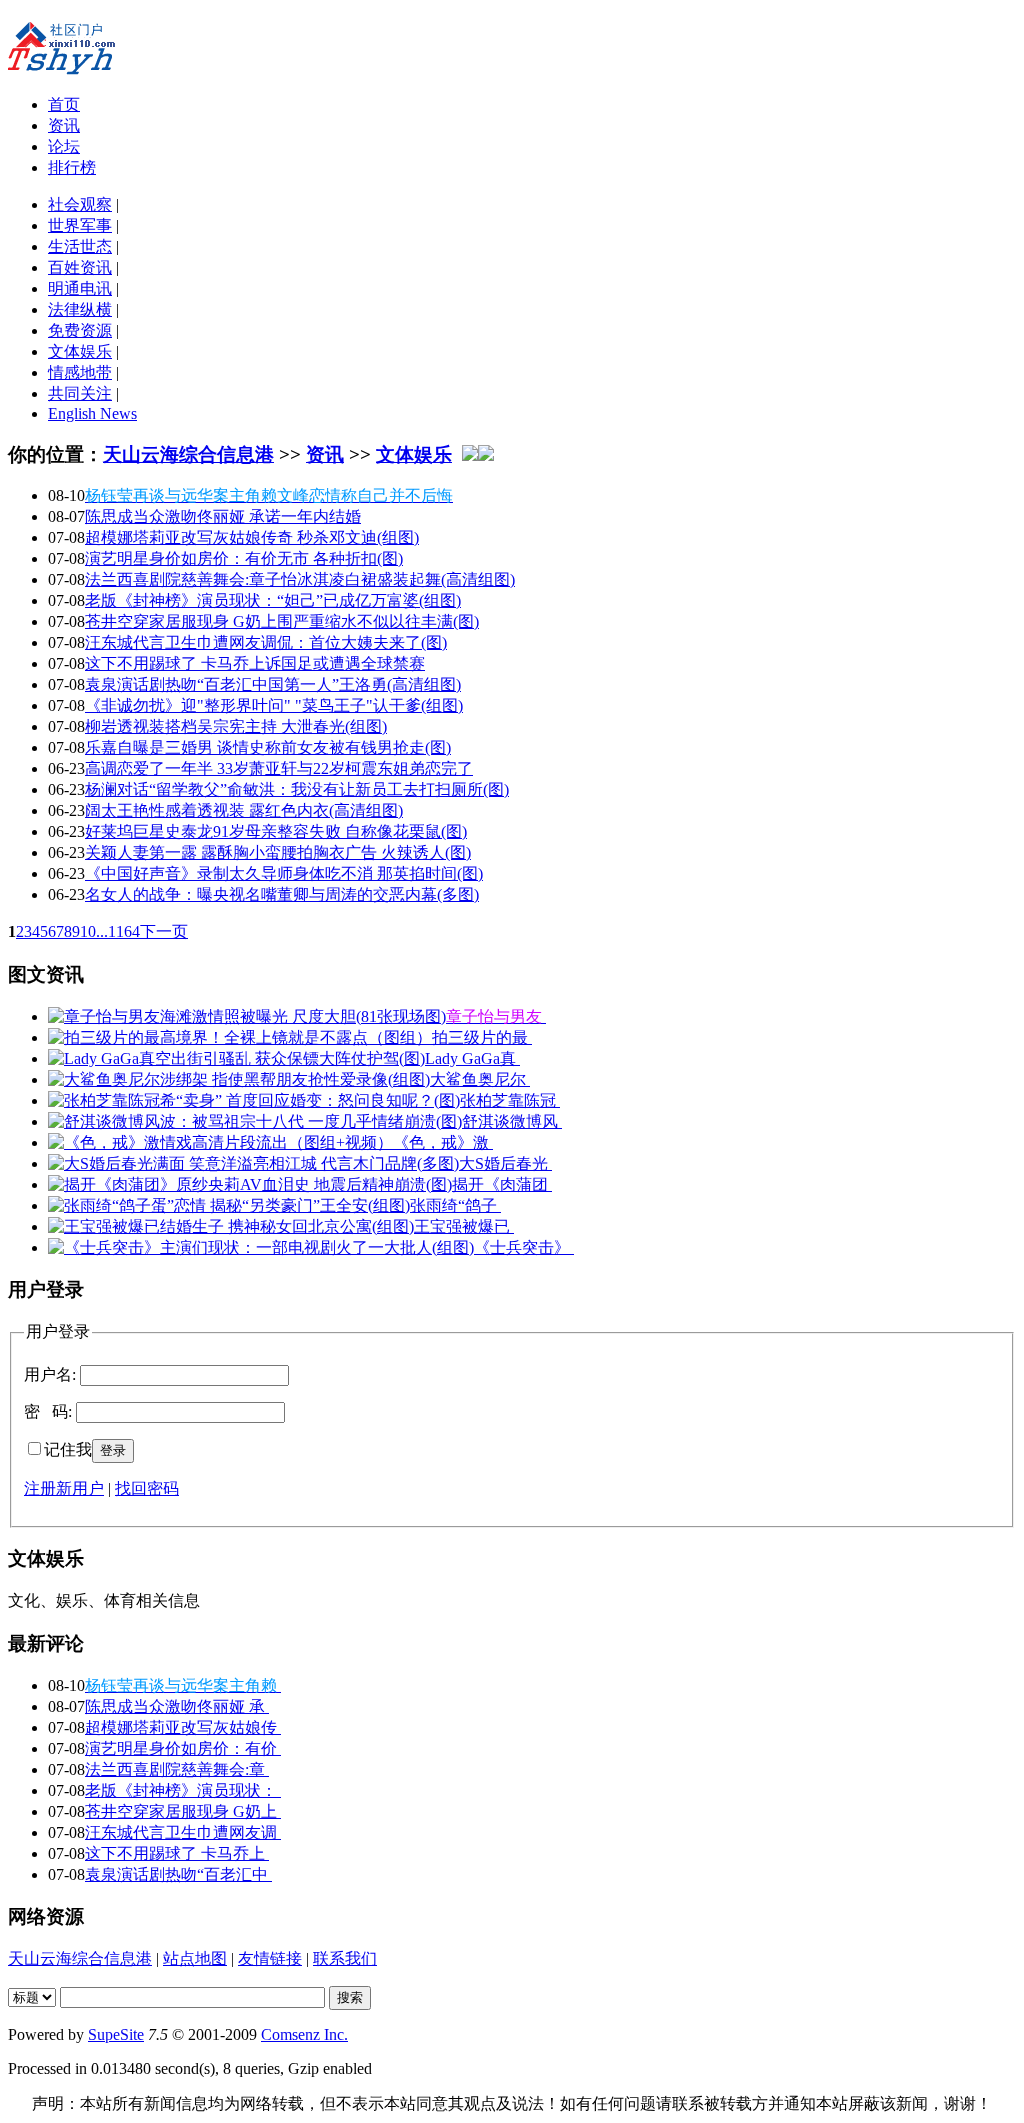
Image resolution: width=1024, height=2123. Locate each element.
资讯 (64, 125)
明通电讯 (80, 288)
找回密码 (147, 1488)
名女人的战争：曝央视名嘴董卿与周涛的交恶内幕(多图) (282, 894)
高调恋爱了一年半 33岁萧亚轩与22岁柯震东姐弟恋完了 (279, 768)
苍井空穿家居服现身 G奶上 (183, 1811)
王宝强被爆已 (464, 1226)
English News (92, 413)
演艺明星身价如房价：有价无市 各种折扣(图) (244, 558)
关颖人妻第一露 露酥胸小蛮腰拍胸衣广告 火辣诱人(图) (278, 852)
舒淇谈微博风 (512, 1121)
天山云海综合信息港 (188, 454)
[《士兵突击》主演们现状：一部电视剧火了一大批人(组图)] (261, 1247)
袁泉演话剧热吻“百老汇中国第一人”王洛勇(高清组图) (273, 684)
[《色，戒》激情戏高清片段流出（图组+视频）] (220, 1142)
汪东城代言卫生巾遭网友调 (183, 1832)
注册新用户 (64, 1488)
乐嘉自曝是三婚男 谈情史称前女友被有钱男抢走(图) (268, 747)
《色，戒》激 (443, 1142)
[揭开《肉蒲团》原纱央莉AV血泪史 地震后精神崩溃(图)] (250, 1184)
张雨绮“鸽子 (455, 1205)
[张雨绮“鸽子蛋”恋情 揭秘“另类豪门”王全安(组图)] (229, 1205)
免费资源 (80, 330)
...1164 (118, 931)
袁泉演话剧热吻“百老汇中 (178, 1874)
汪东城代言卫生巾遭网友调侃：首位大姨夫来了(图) (266, 642)
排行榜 (72, 167)
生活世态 (80, 246)
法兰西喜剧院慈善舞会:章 (177, 1769)
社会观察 (80, 204)
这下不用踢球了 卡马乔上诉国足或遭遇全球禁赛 (255, 663)
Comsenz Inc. (304, 2034)
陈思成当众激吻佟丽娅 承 (177, 1706)
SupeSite (116, 2034)
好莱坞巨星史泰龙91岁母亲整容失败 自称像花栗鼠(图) (276, 831)
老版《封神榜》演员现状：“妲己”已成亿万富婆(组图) (273, 600)
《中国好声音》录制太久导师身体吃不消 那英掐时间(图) (284, 873)
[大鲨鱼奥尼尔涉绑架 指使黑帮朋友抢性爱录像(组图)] (239, 1079)
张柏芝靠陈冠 (510, 1100)
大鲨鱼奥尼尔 (480, 1079)
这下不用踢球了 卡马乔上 (177, 1853)
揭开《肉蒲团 (502, 1184)
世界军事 (80, 225)
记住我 (68, 1449)
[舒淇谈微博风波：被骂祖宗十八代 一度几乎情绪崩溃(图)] (255, 1121)
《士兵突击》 (524, 1247)
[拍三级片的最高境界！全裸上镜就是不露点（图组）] (240, 1037)
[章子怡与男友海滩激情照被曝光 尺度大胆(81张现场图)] (247, 1016)
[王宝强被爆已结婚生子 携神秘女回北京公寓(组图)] (231, 1226)
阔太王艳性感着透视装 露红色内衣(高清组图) (244, 810)
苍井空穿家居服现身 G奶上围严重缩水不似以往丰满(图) (282, 621)
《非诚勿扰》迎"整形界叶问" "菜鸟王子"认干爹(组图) (274, 705)
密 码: (48, 1411)
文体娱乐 (80, 351)
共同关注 (80, 393)
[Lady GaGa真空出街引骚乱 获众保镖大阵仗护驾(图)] (236, 1058)
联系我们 (345, 1958)
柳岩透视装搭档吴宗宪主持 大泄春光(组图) (236, 726)
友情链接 (270, 1958)
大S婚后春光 (505, 1163)
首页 (64, 104)
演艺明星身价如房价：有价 (183, 1748)
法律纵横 (80, 309)
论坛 (64, 146)
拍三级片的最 (482, 1037)
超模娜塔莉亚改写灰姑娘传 (183, 1727)
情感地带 (80, 372)
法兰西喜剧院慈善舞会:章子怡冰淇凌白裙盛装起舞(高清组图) (300, 579)
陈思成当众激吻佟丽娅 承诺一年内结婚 (223, 516)
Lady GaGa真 (472, 1058)
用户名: (50, 1374)
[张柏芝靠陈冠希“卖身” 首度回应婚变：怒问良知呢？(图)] (254, 1100)
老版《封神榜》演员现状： (183, 1790)
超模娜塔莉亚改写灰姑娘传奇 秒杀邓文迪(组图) (252, 537)
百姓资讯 (80, 267)
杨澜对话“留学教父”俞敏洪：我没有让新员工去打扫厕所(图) (297, 789)
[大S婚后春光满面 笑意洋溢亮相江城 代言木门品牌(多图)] (253, 1163)
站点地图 (195, 1958)
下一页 (164, 931)
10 (88, 931)
